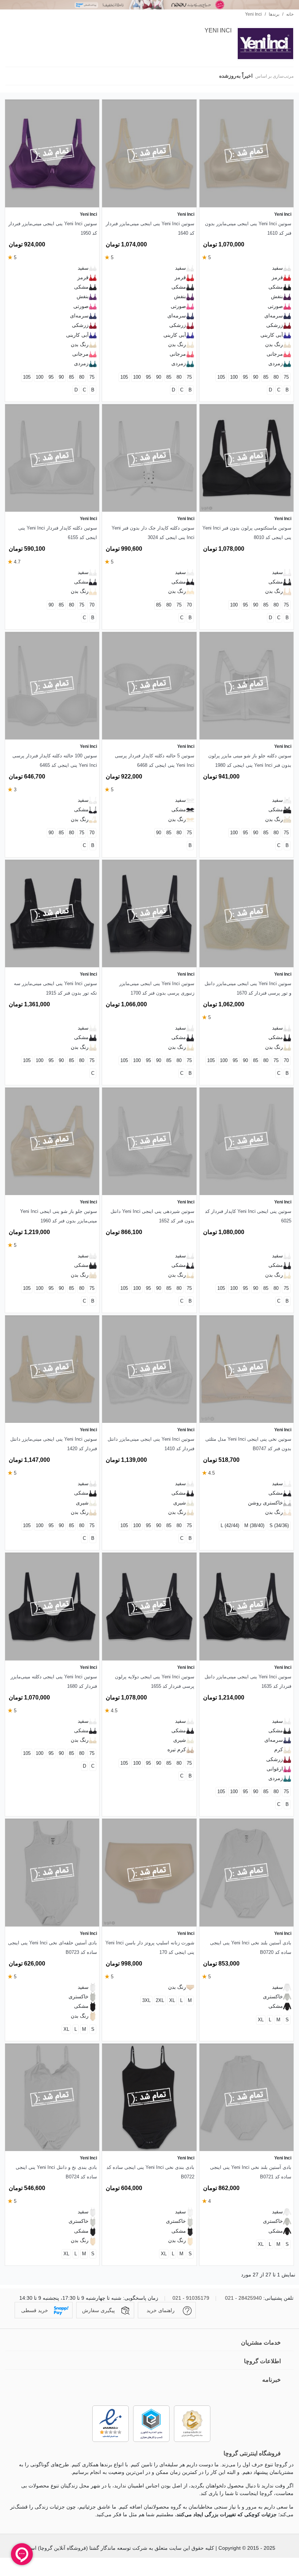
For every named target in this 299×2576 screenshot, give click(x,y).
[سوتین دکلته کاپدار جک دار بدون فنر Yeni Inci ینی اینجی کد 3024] (149, 458)
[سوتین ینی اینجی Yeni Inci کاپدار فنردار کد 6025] (246, 1141)
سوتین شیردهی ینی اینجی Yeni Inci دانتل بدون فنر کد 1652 (152, 1216)
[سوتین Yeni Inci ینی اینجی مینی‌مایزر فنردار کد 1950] (52, 153)
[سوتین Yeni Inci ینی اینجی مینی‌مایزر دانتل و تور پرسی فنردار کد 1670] (246, 914)
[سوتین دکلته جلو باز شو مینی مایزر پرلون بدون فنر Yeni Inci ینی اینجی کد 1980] (246, 686)
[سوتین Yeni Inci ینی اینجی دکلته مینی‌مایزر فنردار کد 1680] (52, 1606)
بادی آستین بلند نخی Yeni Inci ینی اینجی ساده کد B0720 (251, 1947)
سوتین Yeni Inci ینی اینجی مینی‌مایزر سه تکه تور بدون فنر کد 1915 (55, 988)
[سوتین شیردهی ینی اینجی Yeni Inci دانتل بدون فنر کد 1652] (149, 1141)
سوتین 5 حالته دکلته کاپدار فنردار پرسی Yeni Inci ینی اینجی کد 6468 (154, 760)
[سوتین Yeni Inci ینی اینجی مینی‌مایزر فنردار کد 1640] (149, 153)
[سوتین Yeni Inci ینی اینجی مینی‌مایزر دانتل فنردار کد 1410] (149, 1369)
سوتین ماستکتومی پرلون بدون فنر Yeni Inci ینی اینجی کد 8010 (247, 533)
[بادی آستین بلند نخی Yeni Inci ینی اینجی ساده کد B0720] (246, 1872)
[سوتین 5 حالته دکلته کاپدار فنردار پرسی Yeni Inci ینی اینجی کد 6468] (149, 686)
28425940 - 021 (243, 2298)
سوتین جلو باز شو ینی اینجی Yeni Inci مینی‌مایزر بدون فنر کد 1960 (59, 1216)
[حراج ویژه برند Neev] (149, 5)
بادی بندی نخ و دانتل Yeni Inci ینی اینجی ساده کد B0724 (56, 2172)
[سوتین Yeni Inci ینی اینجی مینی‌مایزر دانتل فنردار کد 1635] (246, 1606)
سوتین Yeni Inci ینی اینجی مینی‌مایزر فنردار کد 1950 (53, 228)
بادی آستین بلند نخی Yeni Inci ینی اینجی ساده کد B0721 (251, 2172)
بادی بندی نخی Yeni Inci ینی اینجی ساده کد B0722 (150, 2172)
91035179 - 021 (191, 2298)
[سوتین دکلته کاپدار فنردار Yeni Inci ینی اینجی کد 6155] (52, 458)
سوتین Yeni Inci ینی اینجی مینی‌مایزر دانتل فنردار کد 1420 (54, 1444)
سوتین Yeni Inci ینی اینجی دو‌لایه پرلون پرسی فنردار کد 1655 (154, 1681)
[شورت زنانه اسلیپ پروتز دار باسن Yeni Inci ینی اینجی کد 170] (149, 1872)
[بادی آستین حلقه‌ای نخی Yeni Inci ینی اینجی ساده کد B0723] (52, 1872)
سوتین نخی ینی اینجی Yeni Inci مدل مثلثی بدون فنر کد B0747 (248, 1444)
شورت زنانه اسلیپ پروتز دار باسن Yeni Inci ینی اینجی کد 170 (150, 1947)
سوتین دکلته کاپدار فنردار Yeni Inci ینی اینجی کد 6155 (58, 533)
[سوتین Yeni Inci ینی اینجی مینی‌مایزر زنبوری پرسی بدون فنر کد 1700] (149, 914)
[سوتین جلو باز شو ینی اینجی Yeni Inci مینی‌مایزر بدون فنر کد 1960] (52, 1141)
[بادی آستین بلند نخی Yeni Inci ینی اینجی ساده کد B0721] (246, 2097)
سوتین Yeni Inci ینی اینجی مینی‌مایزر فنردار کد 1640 (150, 228)
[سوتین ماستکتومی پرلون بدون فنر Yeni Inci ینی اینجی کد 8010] (246, 458)
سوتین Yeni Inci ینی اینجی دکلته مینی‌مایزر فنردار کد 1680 (54, 1681)
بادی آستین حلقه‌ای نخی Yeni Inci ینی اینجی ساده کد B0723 (53, 1947)
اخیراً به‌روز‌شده (235, 76)
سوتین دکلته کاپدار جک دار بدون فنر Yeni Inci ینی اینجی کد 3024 (153, 533)
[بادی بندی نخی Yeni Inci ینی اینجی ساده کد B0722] (149, 2097)
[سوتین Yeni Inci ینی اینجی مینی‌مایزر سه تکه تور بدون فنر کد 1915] (52, 914)
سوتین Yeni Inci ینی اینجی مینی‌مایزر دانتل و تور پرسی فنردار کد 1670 (248, 988)
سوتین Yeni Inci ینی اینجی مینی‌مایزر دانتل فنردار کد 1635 (248, 1681)
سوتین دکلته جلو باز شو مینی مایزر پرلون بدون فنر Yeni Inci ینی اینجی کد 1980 (250, 760)
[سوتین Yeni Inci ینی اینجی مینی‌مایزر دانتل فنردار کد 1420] (52, 1369)
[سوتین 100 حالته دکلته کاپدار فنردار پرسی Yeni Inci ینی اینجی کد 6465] (52, 686)
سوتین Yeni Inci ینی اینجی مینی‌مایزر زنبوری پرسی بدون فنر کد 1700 (157, 988)
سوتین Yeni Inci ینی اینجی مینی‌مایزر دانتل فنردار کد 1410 (151, 1444)
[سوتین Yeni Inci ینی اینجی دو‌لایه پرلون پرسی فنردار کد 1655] (149, 1606)
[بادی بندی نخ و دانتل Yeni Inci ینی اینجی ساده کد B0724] (52, 2097)
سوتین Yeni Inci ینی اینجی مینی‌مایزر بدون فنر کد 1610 (248, 228)
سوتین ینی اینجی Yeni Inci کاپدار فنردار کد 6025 (248, 1216)
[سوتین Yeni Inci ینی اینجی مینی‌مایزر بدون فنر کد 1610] (246, 153)
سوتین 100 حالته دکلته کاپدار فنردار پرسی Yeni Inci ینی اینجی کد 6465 (55, 760)
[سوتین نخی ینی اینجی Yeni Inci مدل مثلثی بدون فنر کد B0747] (246, 1369)
